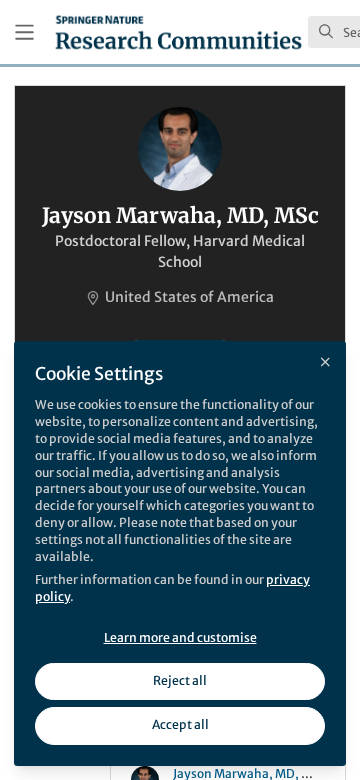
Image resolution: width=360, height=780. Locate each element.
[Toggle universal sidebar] (24, 32)
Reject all (180, 680)
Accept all (180, 724)
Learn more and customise (180, 637)
